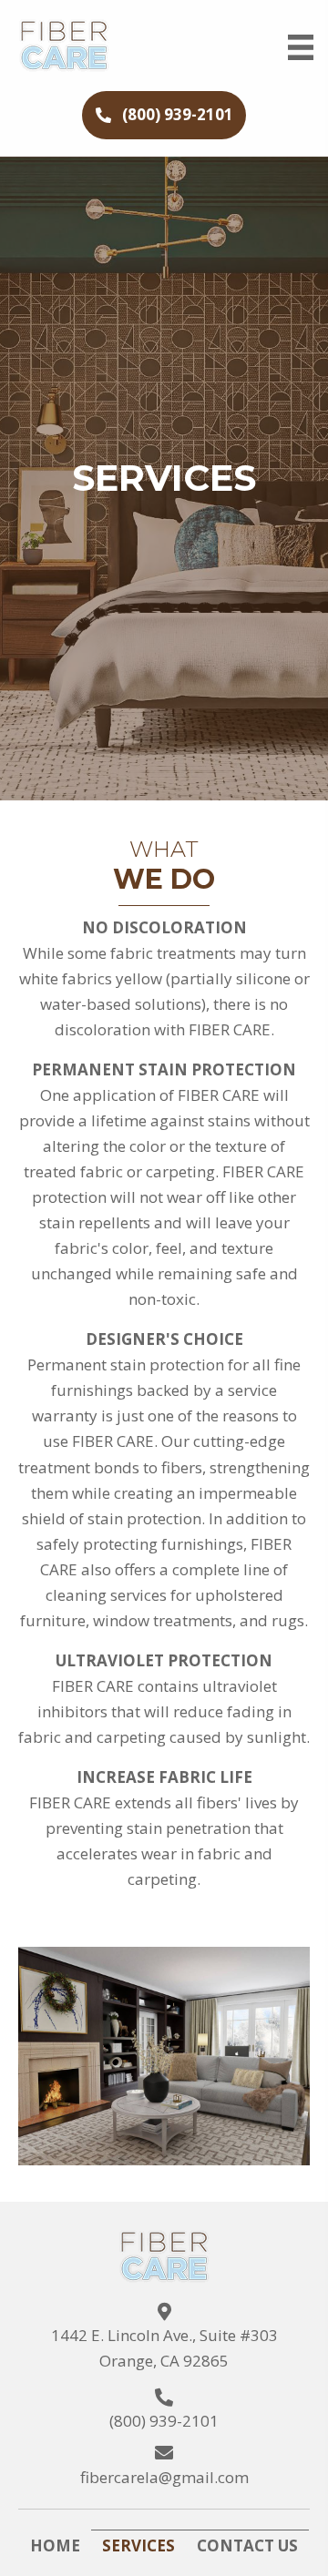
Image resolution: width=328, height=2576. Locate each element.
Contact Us (247, 2545)
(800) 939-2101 (164, 2421)
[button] (164, 115)
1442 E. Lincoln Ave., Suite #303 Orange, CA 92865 (164, 2348)
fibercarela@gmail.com (164, 2477)
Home (55, 2545)
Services (138, 2545)
